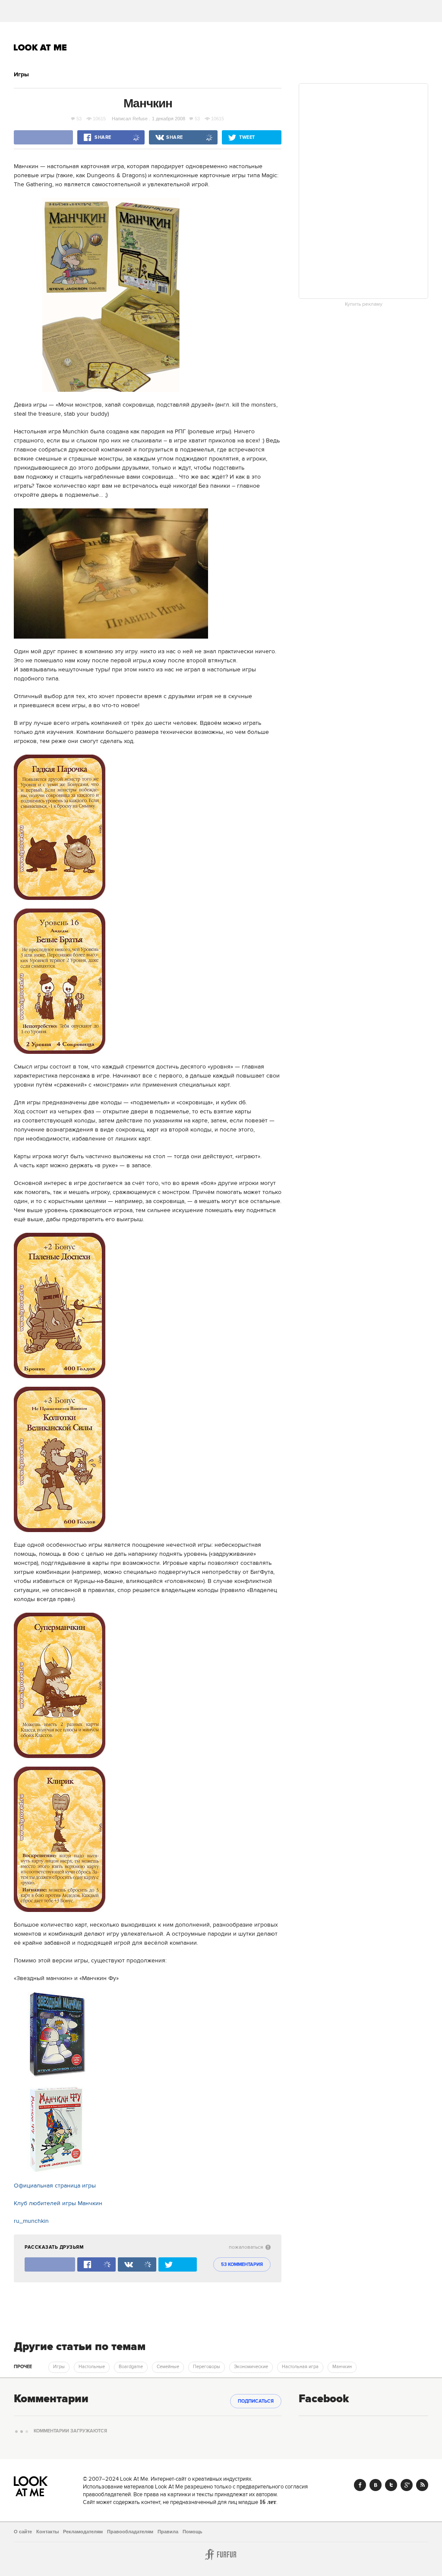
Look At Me (40, 47)
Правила (168, 2532)
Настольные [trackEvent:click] (92, 2367)
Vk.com (376, 2485)
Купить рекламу (364, 304)
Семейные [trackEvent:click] (168, 2367)
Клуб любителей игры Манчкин (58, 2203)
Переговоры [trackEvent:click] (207, 2367)
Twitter (391, 2485)
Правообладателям (130, 2532)
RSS (422, 2485)
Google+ (407, 2485)
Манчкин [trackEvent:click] (342, 2367)
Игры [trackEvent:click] (59, 2367)
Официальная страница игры (55, 2186)
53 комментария (242, 2265)
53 (79, 119)
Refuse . (141, 119)
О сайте (23, 2532)
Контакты (47, 2532)
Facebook (360, 2485)
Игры (21, 75)
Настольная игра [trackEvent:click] (300, 2367)
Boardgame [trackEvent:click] (131, 2367)
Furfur (221, 2554)
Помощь (193, 2532)
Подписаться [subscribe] (256, 2401)
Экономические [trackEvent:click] (251, 2367)
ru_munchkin (31, 2221)
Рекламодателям (83, 2532)
